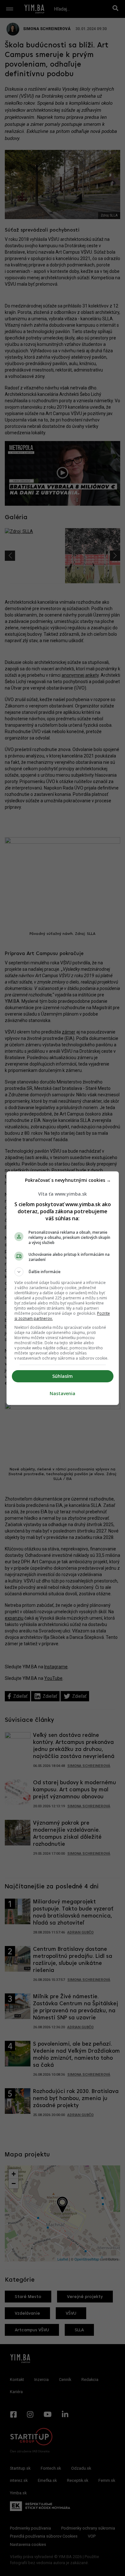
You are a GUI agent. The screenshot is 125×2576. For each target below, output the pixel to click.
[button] (63, 1272)
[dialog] (63, 1288)
